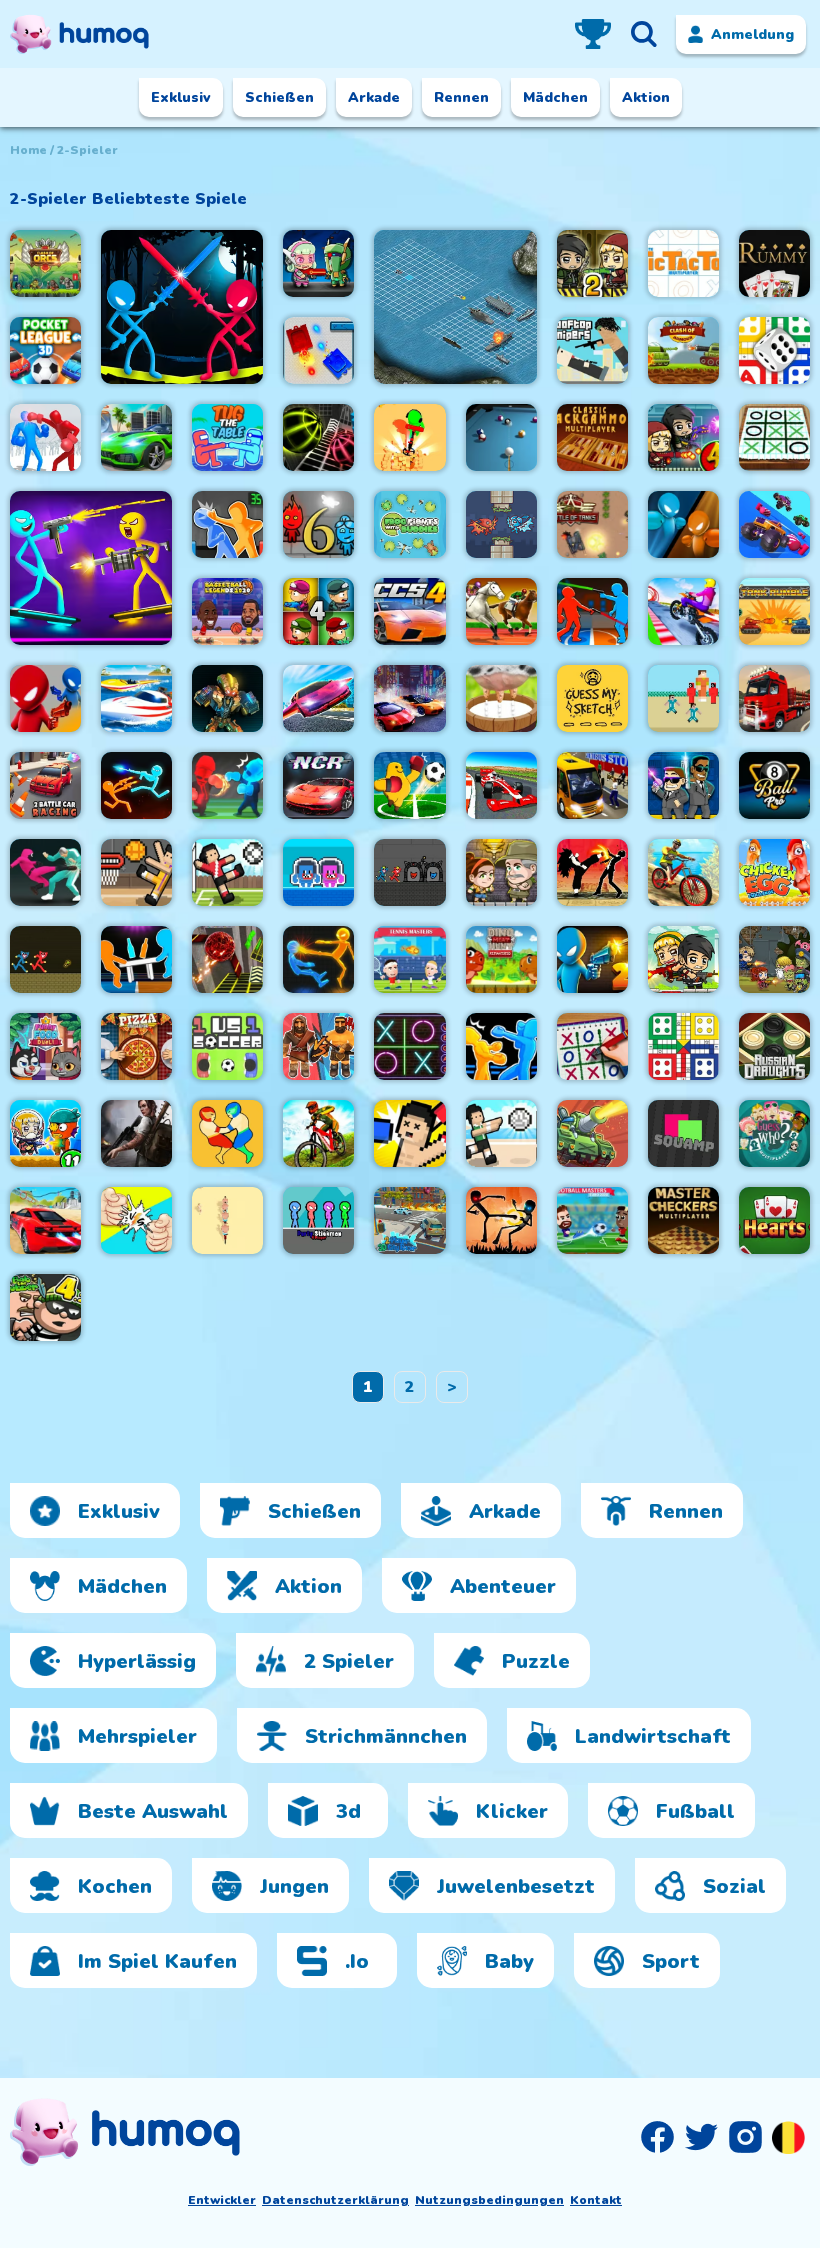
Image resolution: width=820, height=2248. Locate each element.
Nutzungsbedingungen (489, 2200)
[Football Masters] (592, 1220)
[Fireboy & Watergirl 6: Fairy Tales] (318, 524)
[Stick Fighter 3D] (318, 959)
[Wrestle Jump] (227, 1133)
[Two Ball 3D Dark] (227, 959)
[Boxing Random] (409, 1133)
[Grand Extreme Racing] (501, 785)
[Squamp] (683, 1133)
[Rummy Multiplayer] (774, 263)
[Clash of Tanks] (592, 1133)
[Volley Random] (501, 1133)
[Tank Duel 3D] (318, 350)
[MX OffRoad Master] (318, 1133)
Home (28, 150)
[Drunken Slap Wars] (227, 524)
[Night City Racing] (318, 785)
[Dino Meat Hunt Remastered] (501, 959)
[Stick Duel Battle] (91, 568)
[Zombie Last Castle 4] (318, 611)
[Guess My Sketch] (592, 698)
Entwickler (222, 2200)
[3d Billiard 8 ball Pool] (501, 437)
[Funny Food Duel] (45, 1046)
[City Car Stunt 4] (409, 611)
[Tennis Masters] (409, 959)
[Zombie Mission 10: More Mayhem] (774, 959)
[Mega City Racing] (45, 1220)
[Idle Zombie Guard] (683, 959)
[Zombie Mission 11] (45, 1133)
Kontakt (596, 2200)
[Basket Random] (136, 872)
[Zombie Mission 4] (683, 437)
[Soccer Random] (227, 872)
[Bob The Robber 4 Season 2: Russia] (45, 1307)
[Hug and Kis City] (318, 872)
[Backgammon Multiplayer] (592, 437)
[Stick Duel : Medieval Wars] (182, 307)
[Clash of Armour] (683, 350)
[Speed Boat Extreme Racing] (136, 698)
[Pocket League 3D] (45, 350)
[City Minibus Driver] (592, 785)
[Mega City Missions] (136, 437)
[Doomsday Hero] (136, 1133)
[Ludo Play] (683, 1046)
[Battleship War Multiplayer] (455, 307)
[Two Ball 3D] (318, 437)
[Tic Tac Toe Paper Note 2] (592, 1046)
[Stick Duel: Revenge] (136, 785)
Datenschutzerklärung (335, 2200)
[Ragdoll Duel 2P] (592, 611)
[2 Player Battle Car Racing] (45, 785)
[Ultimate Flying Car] (318, 698)
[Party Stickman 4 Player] (318, 1220)
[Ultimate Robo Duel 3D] (227, 698)
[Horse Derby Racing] (501, 611)
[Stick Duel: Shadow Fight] (501, 1220)
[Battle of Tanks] (592, 524)
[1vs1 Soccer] (227, 1046)
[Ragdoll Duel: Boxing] (45, 437)
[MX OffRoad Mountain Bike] (683, 872)
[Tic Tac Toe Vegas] (409, 1046)
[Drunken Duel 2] (592, 959)
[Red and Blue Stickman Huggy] (45, 959)
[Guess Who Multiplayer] (774, 1133)
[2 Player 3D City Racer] (409, 1220)
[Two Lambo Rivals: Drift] (409, 698)
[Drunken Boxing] (683, 524)
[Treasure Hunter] (409, 437)
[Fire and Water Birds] (501, 524)
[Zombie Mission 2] (592, 263)
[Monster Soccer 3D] (409, 785)
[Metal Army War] (318, 263)
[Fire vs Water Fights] (227, 785)
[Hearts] (774, 1220)
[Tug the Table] (227, 437)
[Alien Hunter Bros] (683, 785)
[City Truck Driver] (774, 698)
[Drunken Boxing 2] (501, 1046)
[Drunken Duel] (45, 698)
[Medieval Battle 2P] (318, 1046)
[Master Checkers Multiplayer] (683, 1220)
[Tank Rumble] (774, 611)
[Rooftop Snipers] (592, 350)
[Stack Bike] (227, 1220)
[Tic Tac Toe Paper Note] (774, 437)
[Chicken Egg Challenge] (774, 872)
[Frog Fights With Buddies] (409, 524)
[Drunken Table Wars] (136, 959)
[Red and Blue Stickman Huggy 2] (409, 872)
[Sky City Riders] (683, 611)
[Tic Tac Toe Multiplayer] (683, 263)
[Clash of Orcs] (45, 263)
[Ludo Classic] (774, 350)
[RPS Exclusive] (136, 1220)
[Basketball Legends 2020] (227, 611)
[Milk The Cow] (501, 698)
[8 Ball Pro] (774, 785)
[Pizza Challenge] (136, 1046)
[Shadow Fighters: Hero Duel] (592, 872)
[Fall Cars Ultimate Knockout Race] (774, 524)
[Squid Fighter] (45, 872)
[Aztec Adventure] (501, 872)
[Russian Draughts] (774, 1046)
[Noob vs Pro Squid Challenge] (683, 698)
